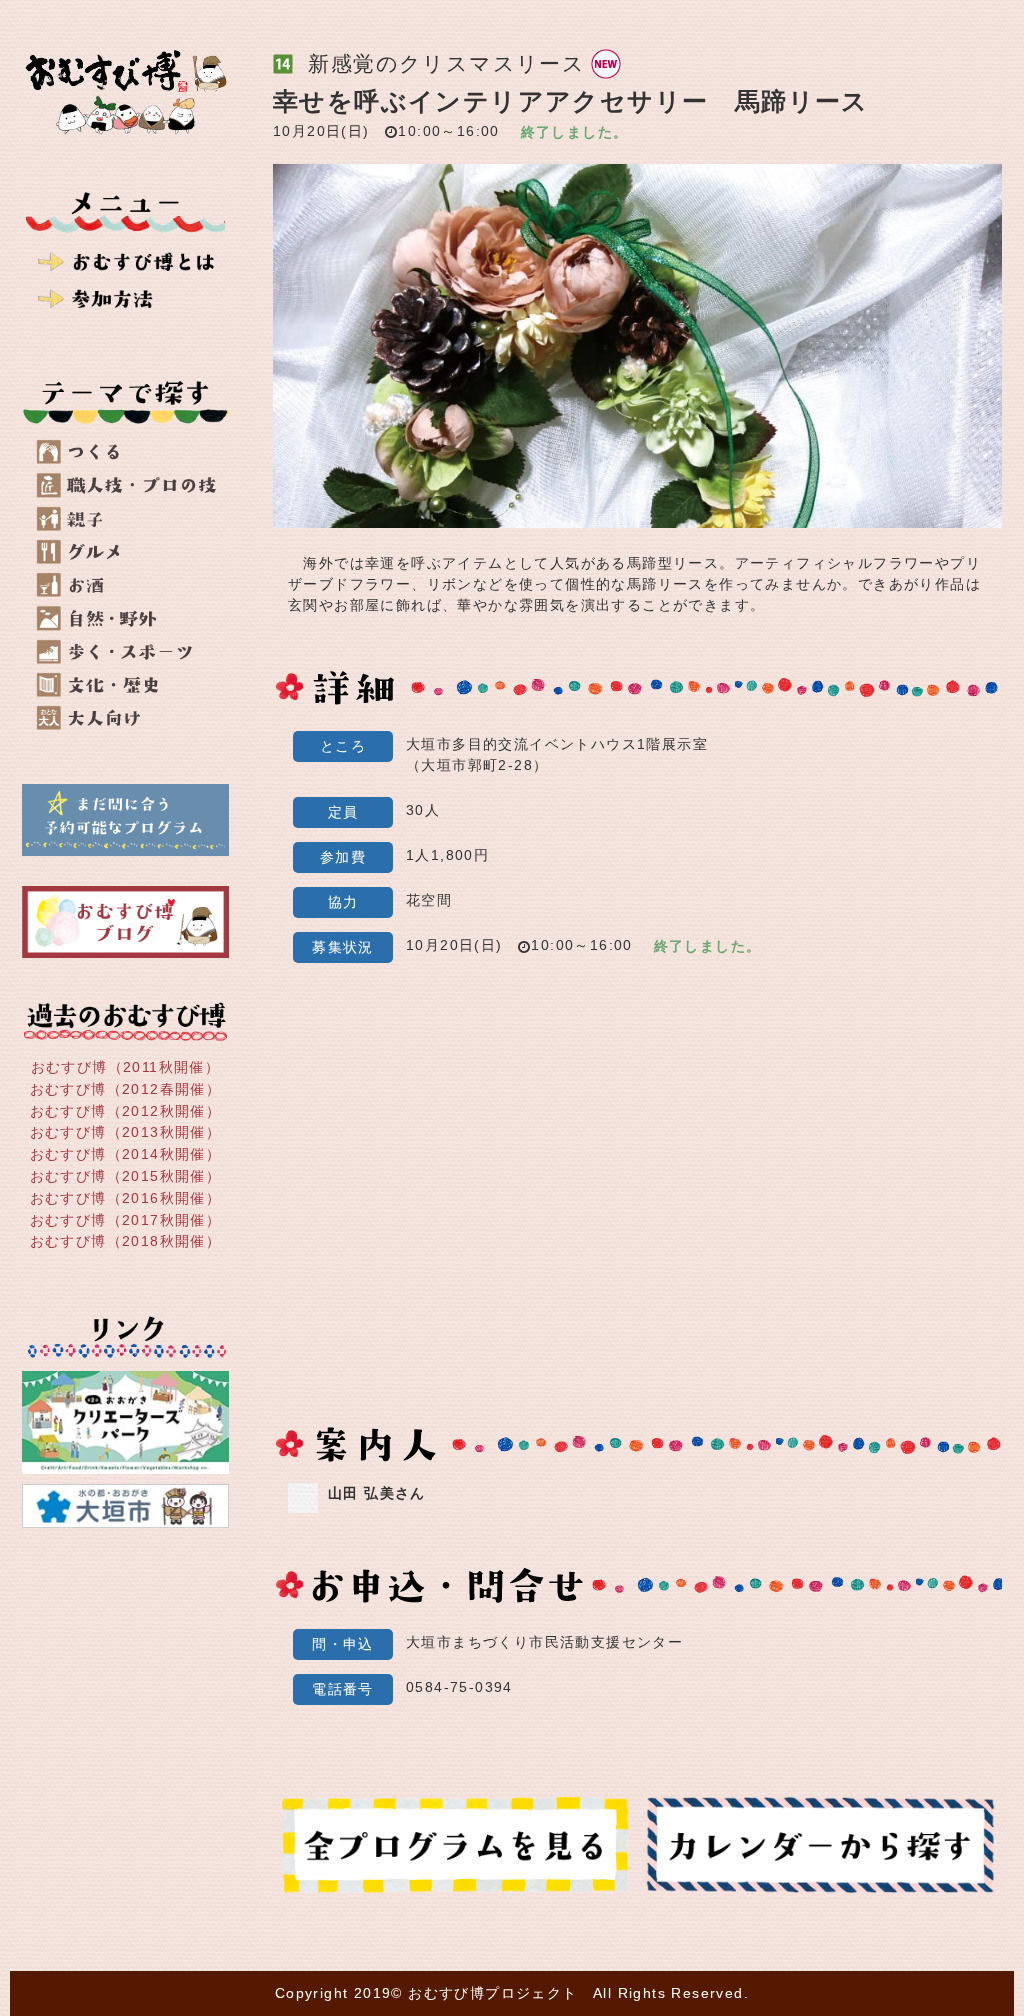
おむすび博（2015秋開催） (126, 1176)
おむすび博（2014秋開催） (126, 1154)
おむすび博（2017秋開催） (126, 1219)
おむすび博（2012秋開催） (126, 1110)
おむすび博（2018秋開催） (126, 1241)
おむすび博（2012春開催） (126, 1089)
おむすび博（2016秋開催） (126, 1198)
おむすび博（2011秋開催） (126, 1067)
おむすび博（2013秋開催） (126, 1132)
